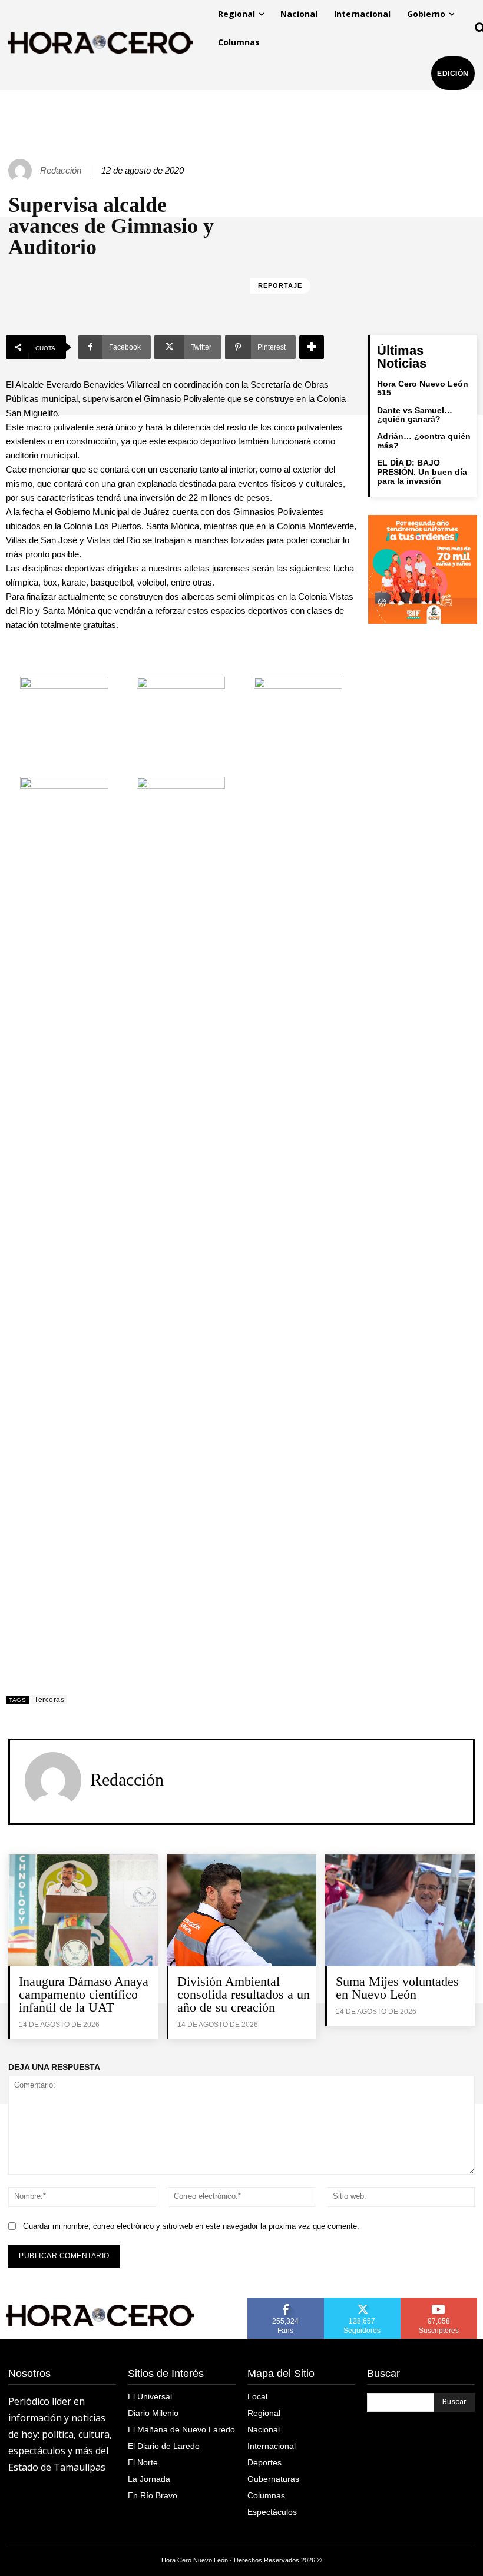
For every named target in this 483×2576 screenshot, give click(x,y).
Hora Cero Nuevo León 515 (423, 388)
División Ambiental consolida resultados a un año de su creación (244, 1994)
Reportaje (280, 285)
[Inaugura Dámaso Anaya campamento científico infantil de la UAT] (83, 1910)
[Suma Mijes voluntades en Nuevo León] (400, 1910)
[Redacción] (22, 171)
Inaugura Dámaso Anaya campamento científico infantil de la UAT (84, 1994)
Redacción (61, 170)
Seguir (363, 2302)
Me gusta (286, 2302)
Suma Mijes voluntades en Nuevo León (397, 1988)
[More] (312, 347)
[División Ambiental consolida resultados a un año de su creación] (241, 1910)
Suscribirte (439, 2302)
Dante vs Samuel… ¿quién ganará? (415, 415)
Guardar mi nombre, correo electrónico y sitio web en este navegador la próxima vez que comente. (191, 2226)
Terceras (49, 1700)
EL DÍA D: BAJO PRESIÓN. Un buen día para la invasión (422, 472)
